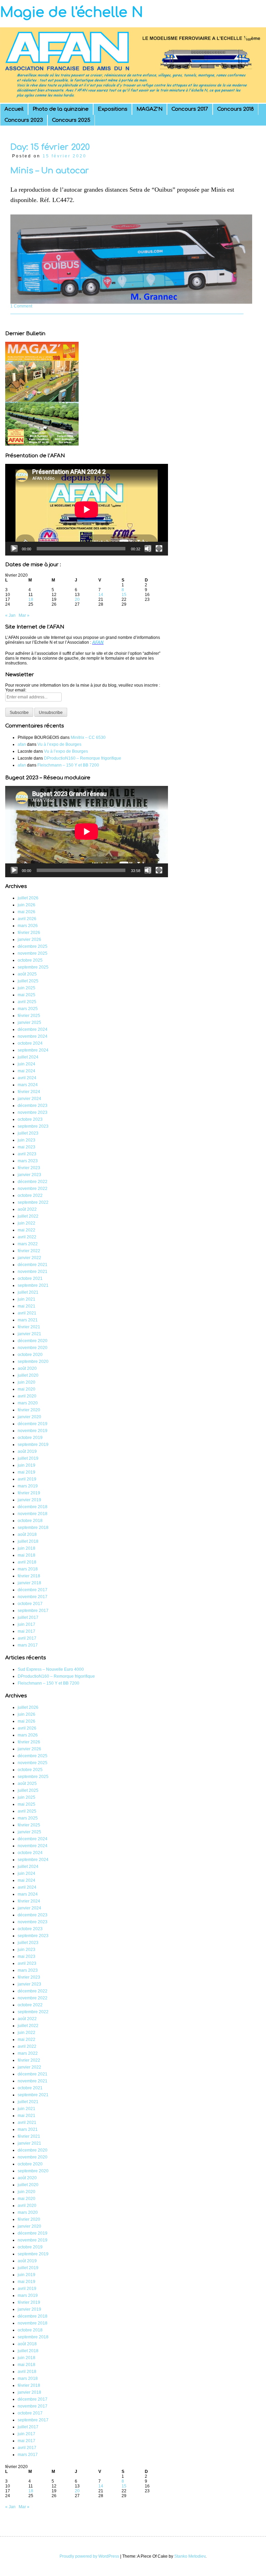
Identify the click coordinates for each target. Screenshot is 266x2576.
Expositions (113, 109)
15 (124, 595)
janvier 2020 (29, 1417)
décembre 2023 (33, 1106)
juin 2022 (26, 1223)
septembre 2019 (33, 1445)
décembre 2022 (33, 1182)
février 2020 (29, 1410)
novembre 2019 (33, 1431)
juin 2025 (26, 988)
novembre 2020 (33, 1348)
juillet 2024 (28, 1057)
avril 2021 (27, 1313)
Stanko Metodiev (190, 2556)
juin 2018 (26, 1548)
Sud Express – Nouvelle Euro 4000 (51, 1669)
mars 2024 (28, 1085)
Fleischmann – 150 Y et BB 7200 (68, 765)
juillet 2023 (28, 1133)
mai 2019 (26, 1472)
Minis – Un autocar (50, 171)
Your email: (16, 690)
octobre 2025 (30, 960)
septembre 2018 (33, 1528)
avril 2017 (27, 1638)
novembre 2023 (33, 1112)
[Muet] (148, 549)
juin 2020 (26, 1382)
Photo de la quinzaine (61, 109)
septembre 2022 (33, 1202)
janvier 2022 (29, 1258)
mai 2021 (26, 1306)
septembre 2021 (33, 1285)
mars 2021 (28, 1320)
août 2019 (27, 1451)
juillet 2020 (28, 1375)
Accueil (14, 109)
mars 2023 (28, 1161)
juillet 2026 (28, 898)
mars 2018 (28, 1569)
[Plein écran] (159, 549)
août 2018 (27, 1534)
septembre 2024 (33, 1050)
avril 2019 (27, 1479)
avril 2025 (27, 1002)
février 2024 (29, 1092)
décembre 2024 (33, 1029)
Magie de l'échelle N (72, 12)
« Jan (10, 615)
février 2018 (29, 1576)
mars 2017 (28, 1645)
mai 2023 (26, 1147)
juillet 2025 (28, 981)
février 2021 (29, 1327)
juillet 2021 (28, 1292)
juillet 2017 (28, 1617)
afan (22, 744)
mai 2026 (26, 912)
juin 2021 (26, 1299)
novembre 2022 (33, 1189)
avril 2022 (27, 1237)
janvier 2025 (29, 1023)
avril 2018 (27, 1562)
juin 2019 (26, 1465)
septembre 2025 (33, 967)
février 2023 (29, 1168)
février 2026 (29, 933)
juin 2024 (26, 1064)
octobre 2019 (30, 1438)
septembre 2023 (33, 1126)
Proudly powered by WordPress (89, 2556)
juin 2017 (26, 1624)
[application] (87, 510)
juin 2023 (26, 1140)
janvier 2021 (29, 1334)
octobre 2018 (30, 1521)
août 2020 (27, 1368)
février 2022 (29, 1251)
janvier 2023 (29, 1175)
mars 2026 (28, 926)
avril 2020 (27, 1396)
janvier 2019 (29, 1500)
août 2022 (27, 1209)
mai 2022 (26, 1230)
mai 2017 (26, 1631)
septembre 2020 (33, 1362)
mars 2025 (28, 1009)
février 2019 (29, 1493)
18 (31, 599)
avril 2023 (27, 1154)
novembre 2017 (33, 1597)
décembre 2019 (33, 1424)
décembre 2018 (33, 1507)
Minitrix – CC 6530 (88, 737)
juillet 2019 (28, 1458)
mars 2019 (28, 1486)
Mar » (24, 615)
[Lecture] (14, 549)
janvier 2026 (29, 939)
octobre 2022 (30, 1195)
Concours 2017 (190, 109)
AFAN (98, 642)
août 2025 (27, 974)
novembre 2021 (33, 1272)
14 (101, 595)
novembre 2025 (33, 953)
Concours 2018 (236, 109)
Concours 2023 (24, 120)
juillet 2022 (28, 1216)
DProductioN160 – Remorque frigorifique (83, 758)
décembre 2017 (33, 1590)
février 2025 (29, 1016)
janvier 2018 (29, 1583)
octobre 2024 (30, 1043)
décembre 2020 (33, 1341)
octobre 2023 (30, 1119)
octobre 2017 (30, 1604)
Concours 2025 (71, 120)
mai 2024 (26, 1071)
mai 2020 (26, 1389)
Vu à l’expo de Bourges (59, 744)
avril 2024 (27, 1078)
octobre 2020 (30, 1355)
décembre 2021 (33, 1265)
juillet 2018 (28, 1541)
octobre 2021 (30, 1278)
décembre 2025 (33, 946)
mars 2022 (28, 1244)
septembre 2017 (33, 1611)
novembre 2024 (33, 1036)
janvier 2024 (29, 1099)
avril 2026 (27, 919)
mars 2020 (28, 1403)
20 (77, 599)
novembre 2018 (33, 1514)
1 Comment (21, 306)
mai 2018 (26, 1555)
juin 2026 (26, 905)
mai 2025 (26, 995)
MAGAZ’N (149, 109)
